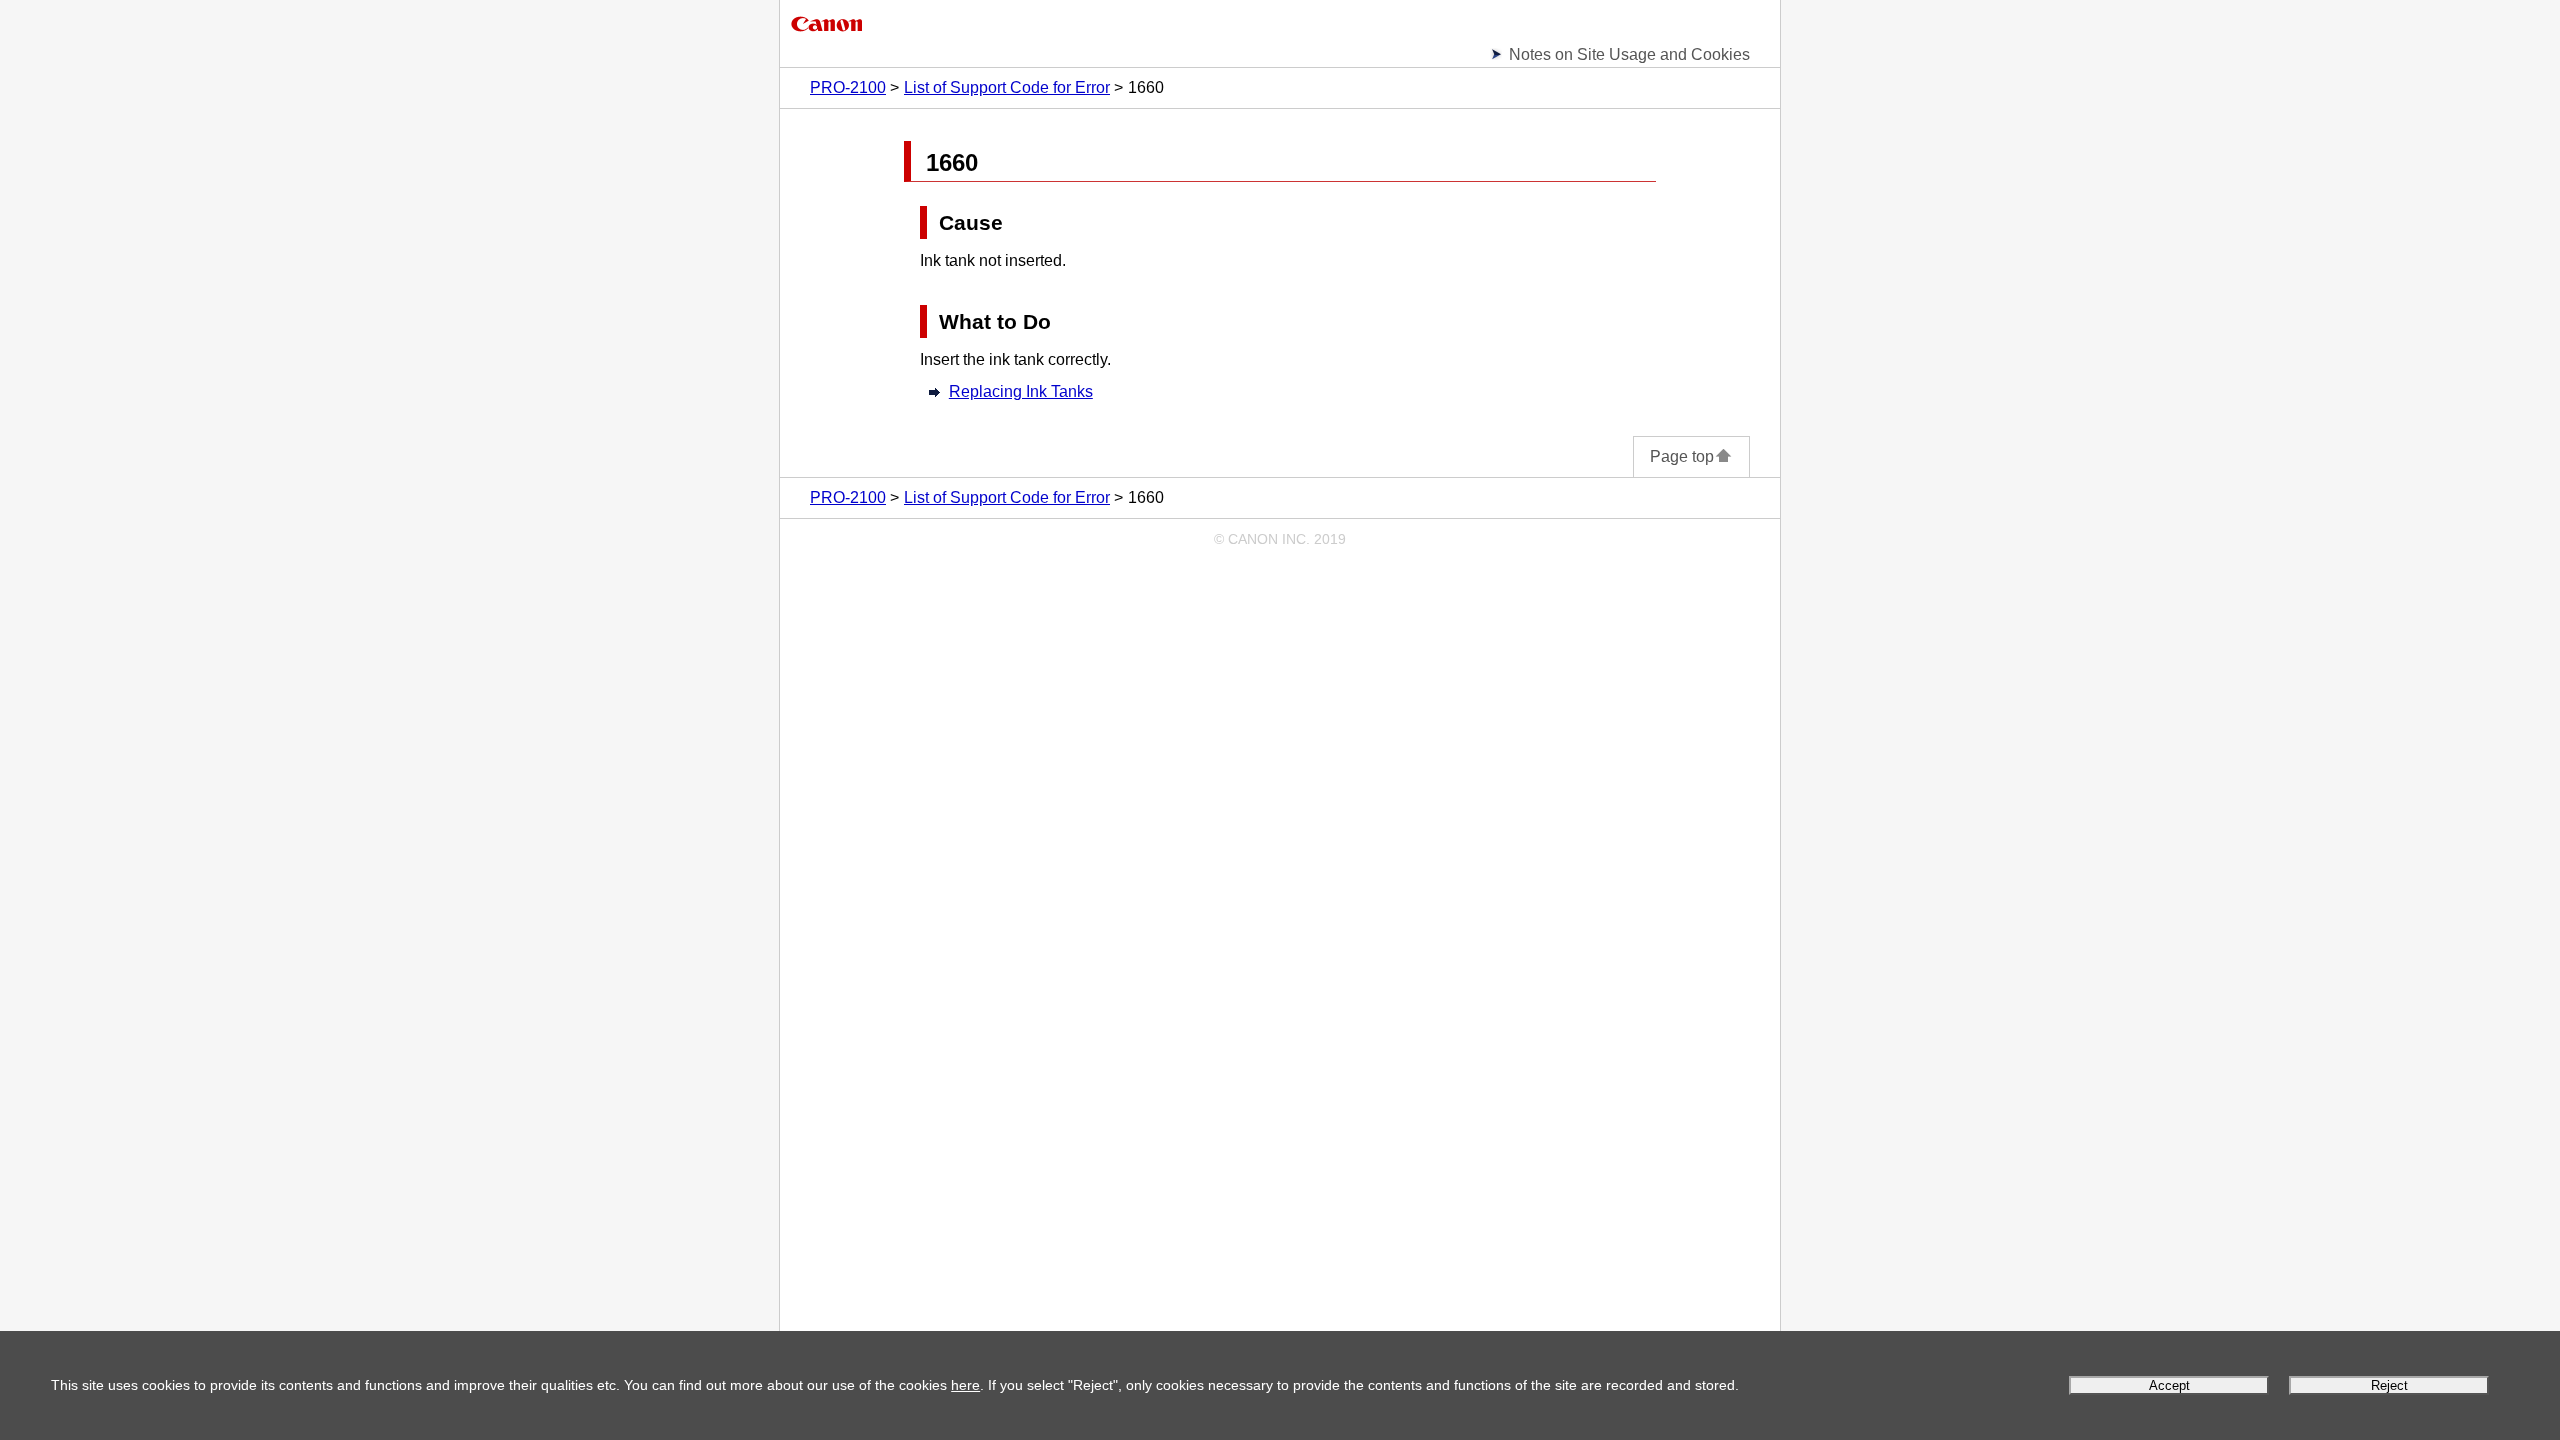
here (965, 1385)
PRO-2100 (848, 87)
